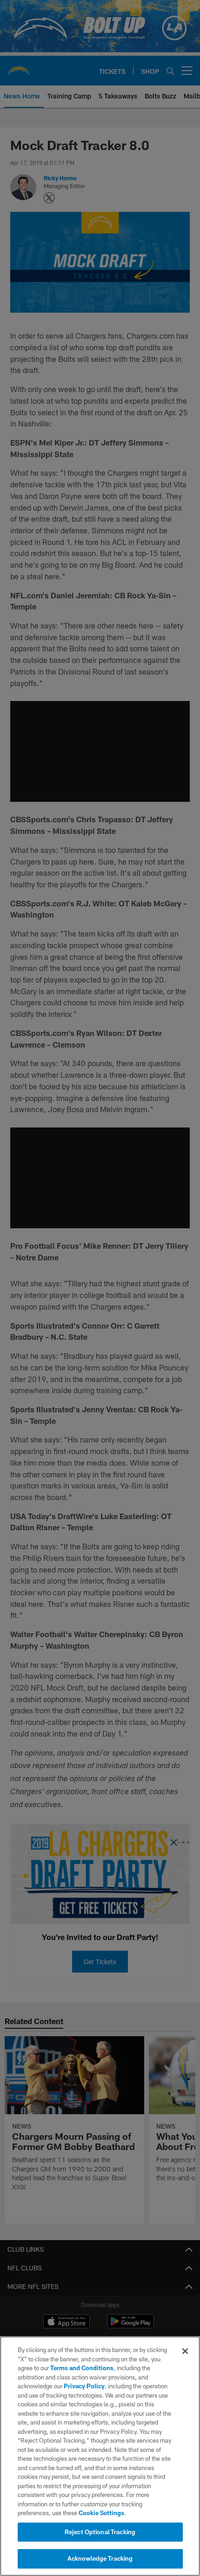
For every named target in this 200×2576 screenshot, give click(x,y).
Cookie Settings (101, 2513)
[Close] (185, 2351)
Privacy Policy (84, 2386)
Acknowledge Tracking (100, 2558)
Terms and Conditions (82, 2368)
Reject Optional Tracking (100, 2532)
